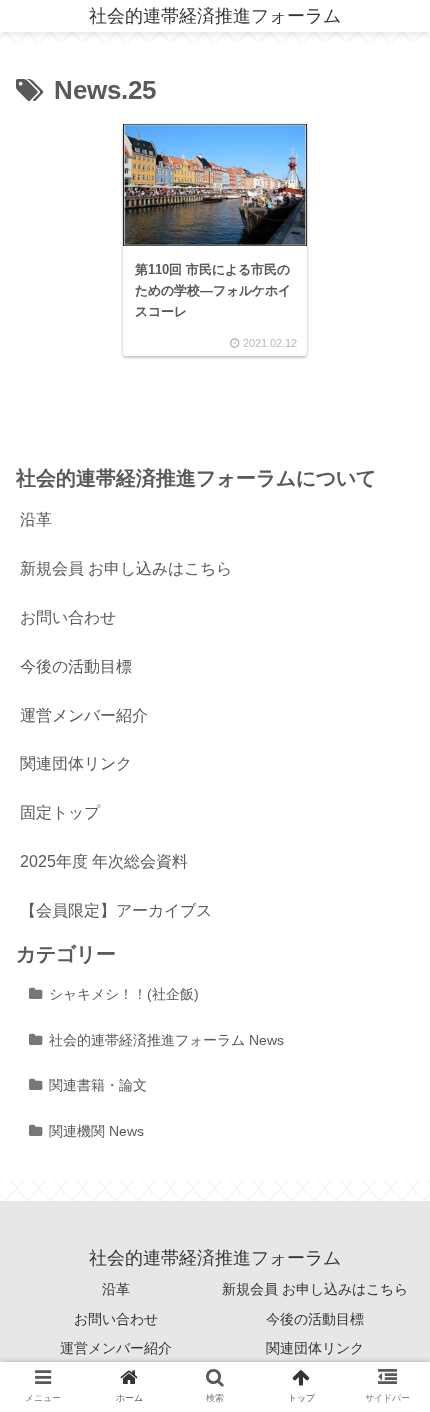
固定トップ (60, 812)
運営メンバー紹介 (84, 715)
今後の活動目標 (76, 666)
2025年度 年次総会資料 (104, 861)
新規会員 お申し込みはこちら (126, 568)
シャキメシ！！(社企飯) (124, 994)
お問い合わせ (68, 617)
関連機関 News (96, 1131)
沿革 (36, 519)
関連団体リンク (76, 763)
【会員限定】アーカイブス (116, 910)
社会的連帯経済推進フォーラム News (166, 1040)
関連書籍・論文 (98, 1085)
